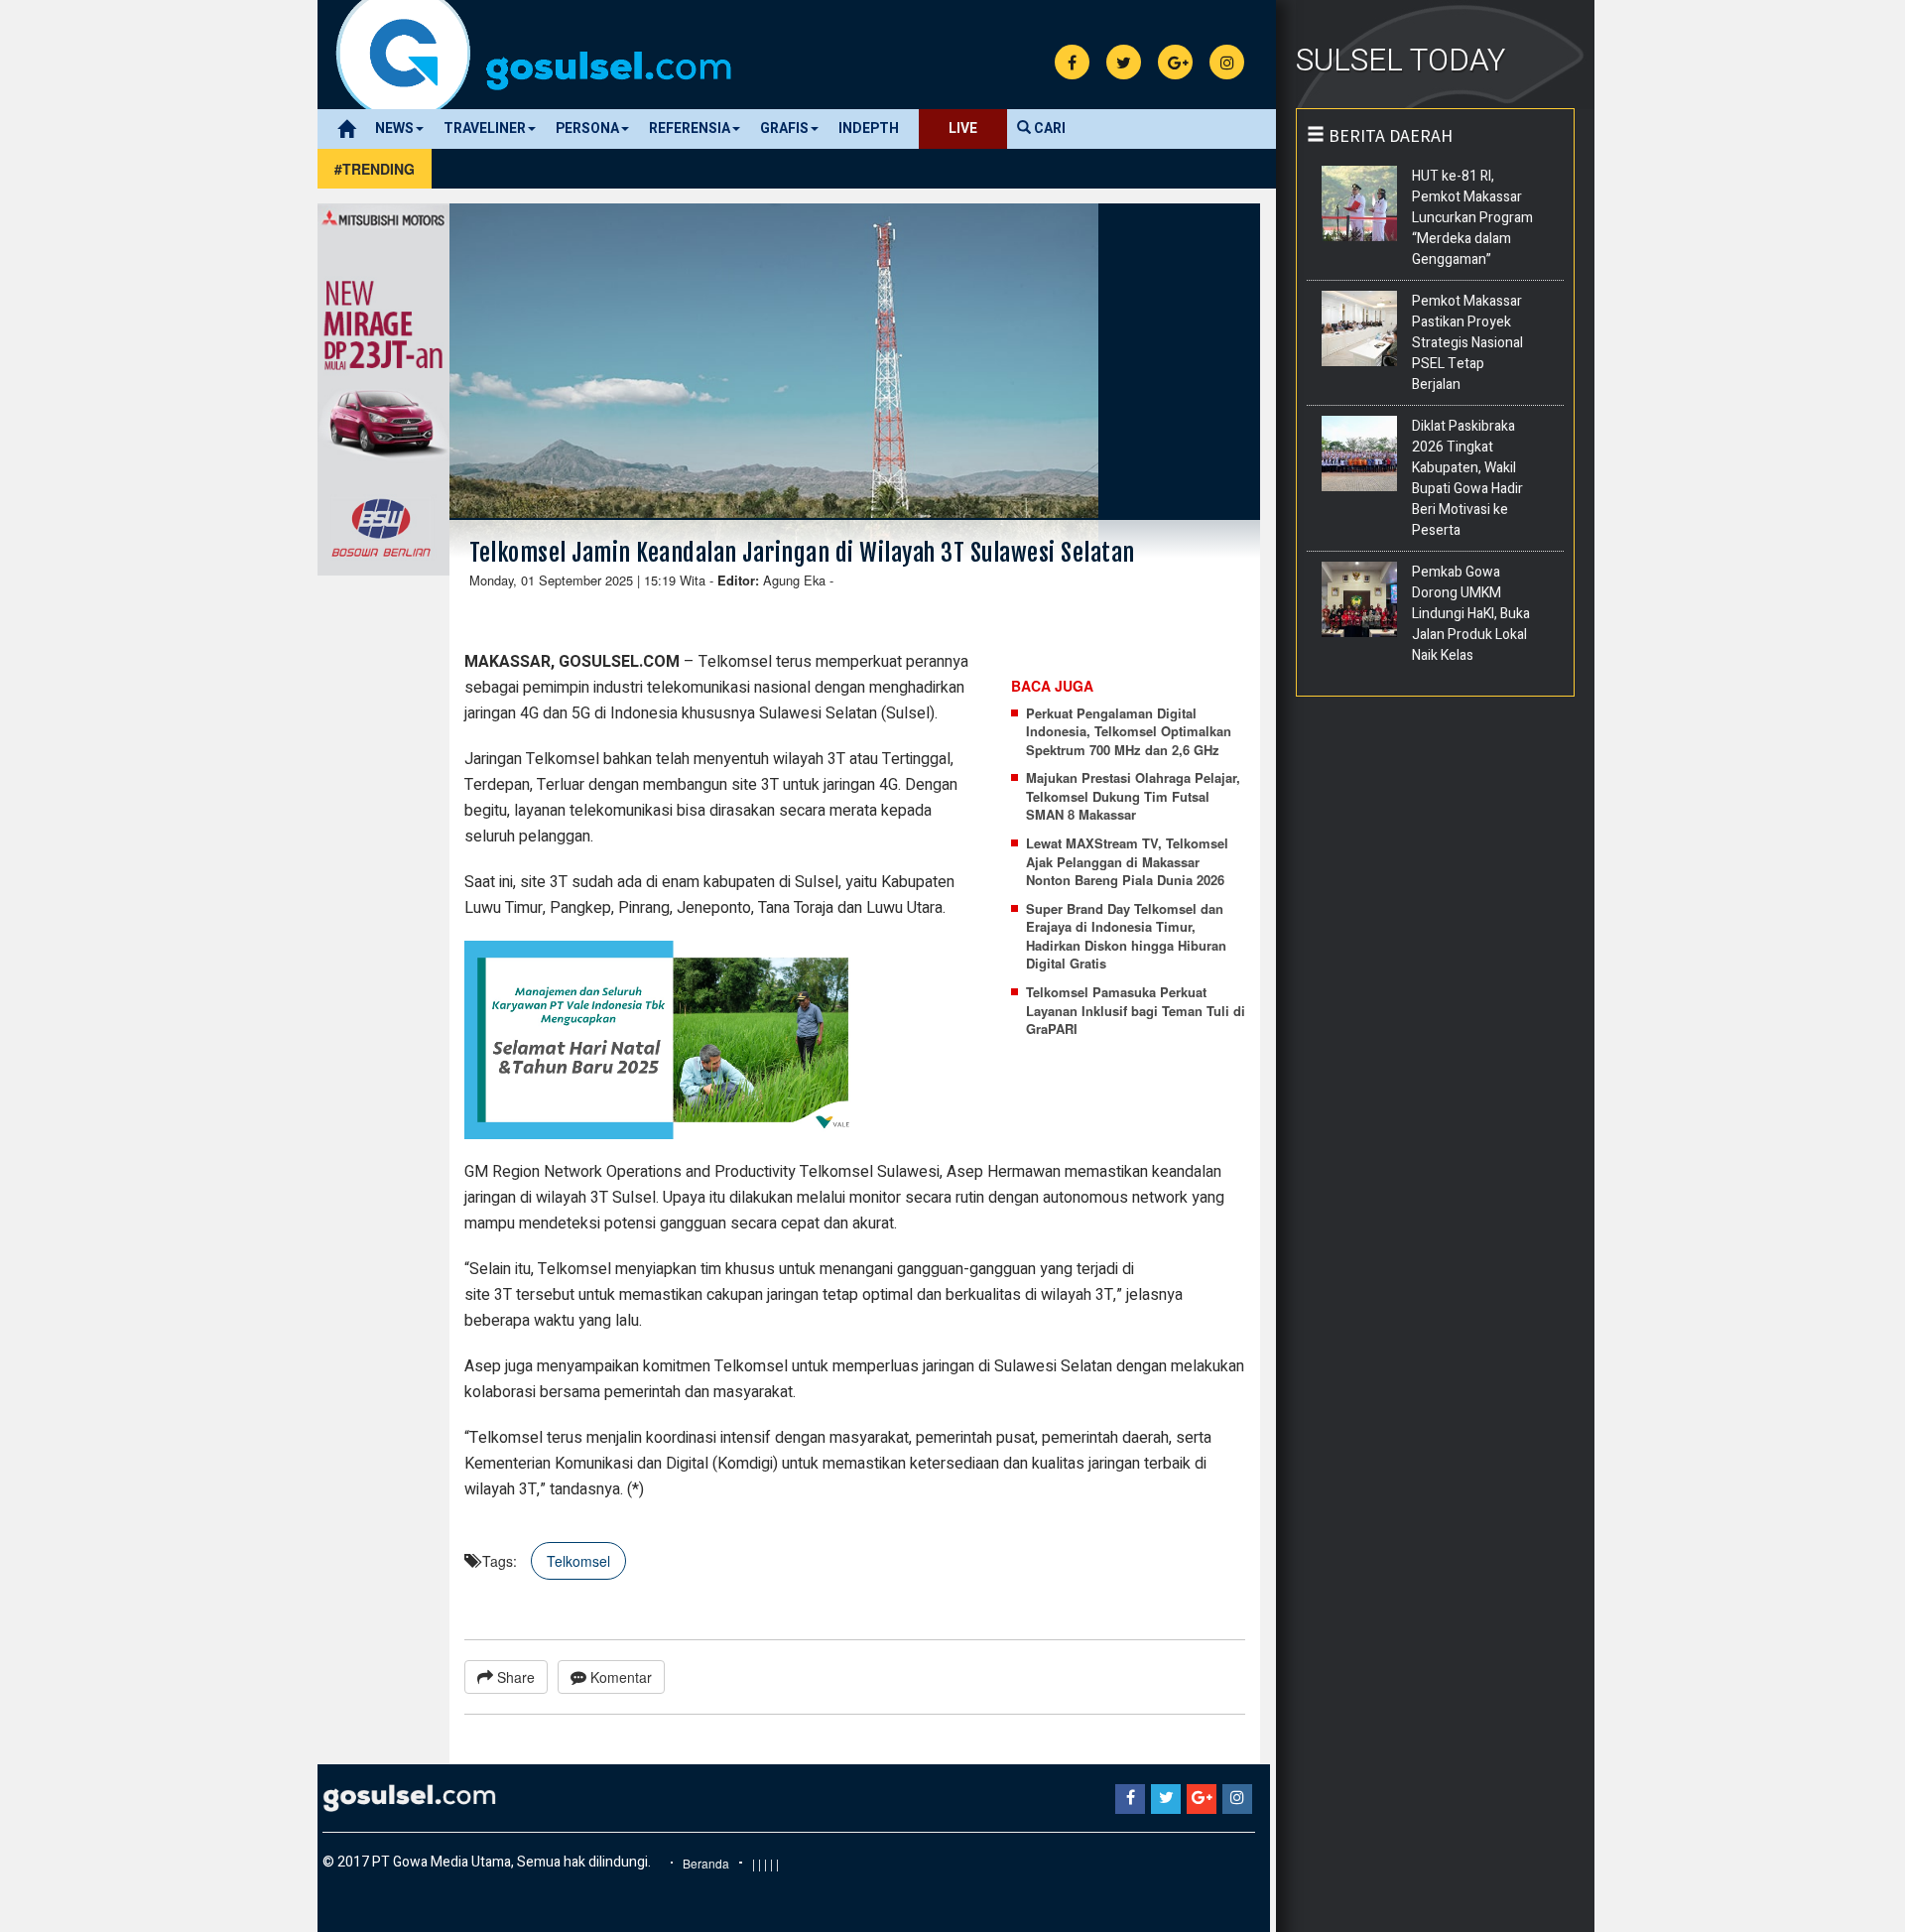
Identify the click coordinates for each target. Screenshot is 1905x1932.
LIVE (963, 129)
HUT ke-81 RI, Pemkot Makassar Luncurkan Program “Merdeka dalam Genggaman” (1472, 218)
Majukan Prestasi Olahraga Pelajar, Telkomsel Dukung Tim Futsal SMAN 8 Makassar (1133, 796)
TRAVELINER (485, 129)
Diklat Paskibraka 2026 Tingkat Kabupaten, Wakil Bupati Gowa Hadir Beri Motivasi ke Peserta (1467, 478)
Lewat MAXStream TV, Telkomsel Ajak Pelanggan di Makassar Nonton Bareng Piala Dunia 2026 (1127, 862)
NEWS (394, 129)
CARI (1048, 129)
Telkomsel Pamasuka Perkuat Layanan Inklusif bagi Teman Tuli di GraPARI (1136, 1011)
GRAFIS (784, 129)
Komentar (619, 1677)
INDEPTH (869, 129)
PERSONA (587, 129)
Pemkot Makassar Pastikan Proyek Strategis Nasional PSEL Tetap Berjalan (1467, 343)
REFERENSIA (690, 129)
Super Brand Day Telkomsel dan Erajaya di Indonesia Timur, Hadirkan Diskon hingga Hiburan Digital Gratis (1126, 937)
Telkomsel (578, 1561)
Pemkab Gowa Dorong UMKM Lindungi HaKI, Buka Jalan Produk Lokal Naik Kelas (1471, 614)
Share (514, 1677)
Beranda (706, 1863)
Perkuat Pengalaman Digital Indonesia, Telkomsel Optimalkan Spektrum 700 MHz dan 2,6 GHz (1129, 732)
